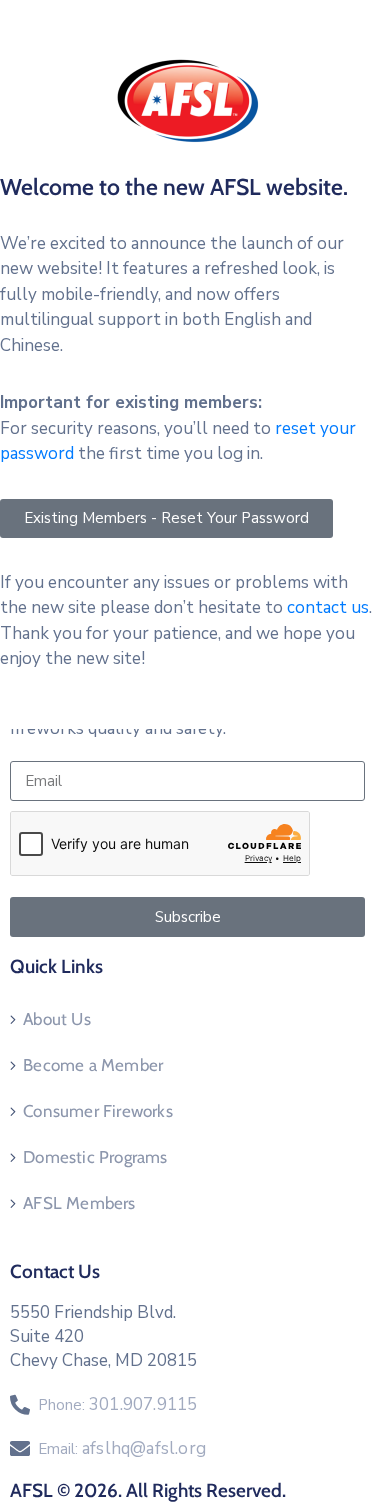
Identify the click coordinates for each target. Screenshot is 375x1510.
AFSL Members (79, 1203)
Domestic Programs (95, 1157)
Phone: (117, 1405)
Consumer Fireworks (98, 1111)
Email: (122, 1449)
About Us (57, 1019)
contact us (328, 607)
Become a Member (93, 1065)
